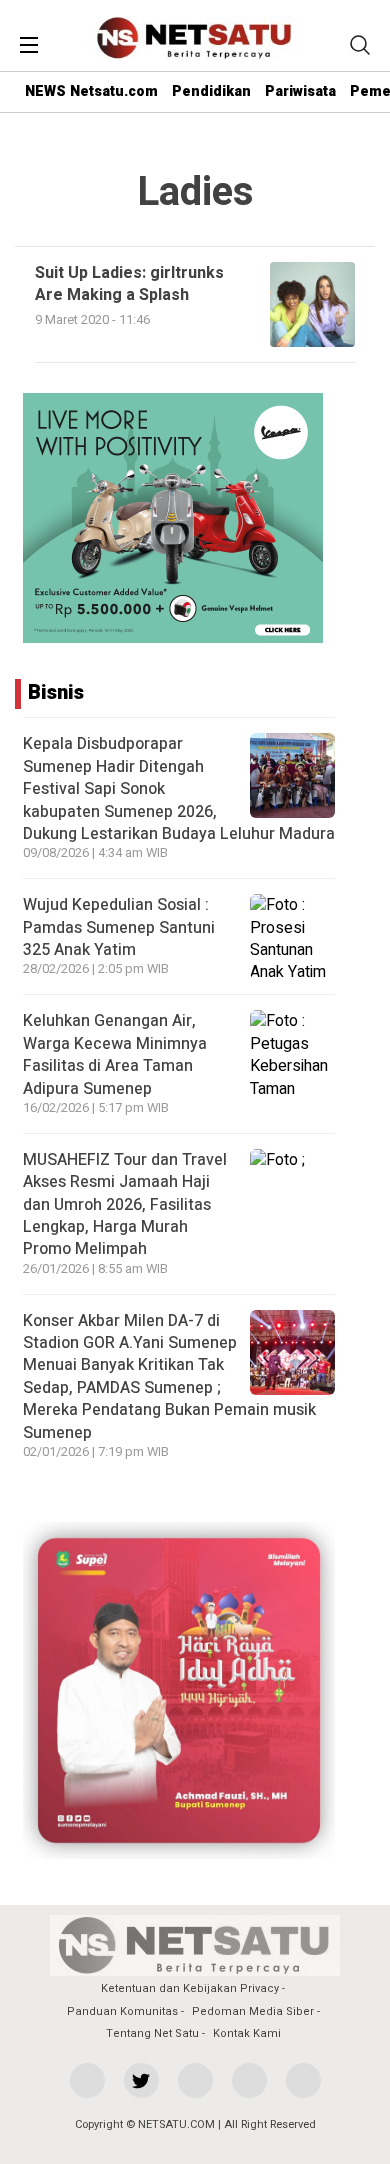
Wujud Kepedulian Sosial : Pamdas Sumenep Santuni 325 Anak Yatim (119, 927)
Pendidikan (211, 91)
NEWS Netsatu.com (91, 91)
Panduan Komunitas (122, 2011)
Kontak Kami (247, 2033)
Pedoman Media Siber (253, 2011)
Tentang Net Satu (152, 2033)
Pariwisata (300, 91)
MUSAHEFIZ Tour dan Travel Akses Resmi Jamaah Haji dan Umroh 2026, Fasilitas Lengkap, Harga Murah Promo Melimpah (125, 1205)
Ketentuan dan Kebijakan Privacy (190, 1988)
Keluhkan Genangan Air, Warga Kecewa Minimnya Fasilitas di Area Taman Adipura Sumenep (115, 1054)
